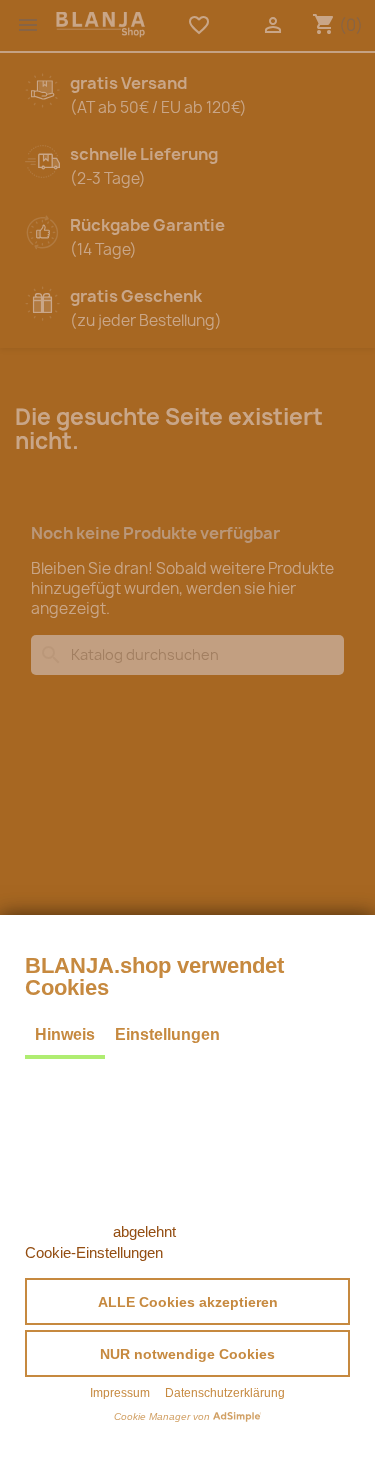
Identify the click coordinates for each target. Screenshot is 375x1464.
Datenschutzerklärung (225, 1393)
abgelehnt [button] (144, 1231)
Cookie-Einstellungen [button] (94, 1252)
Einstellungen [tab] (167, 1034)
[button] (187, 1301)
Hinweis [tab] (65, 1034)
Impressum (120, 1393)
